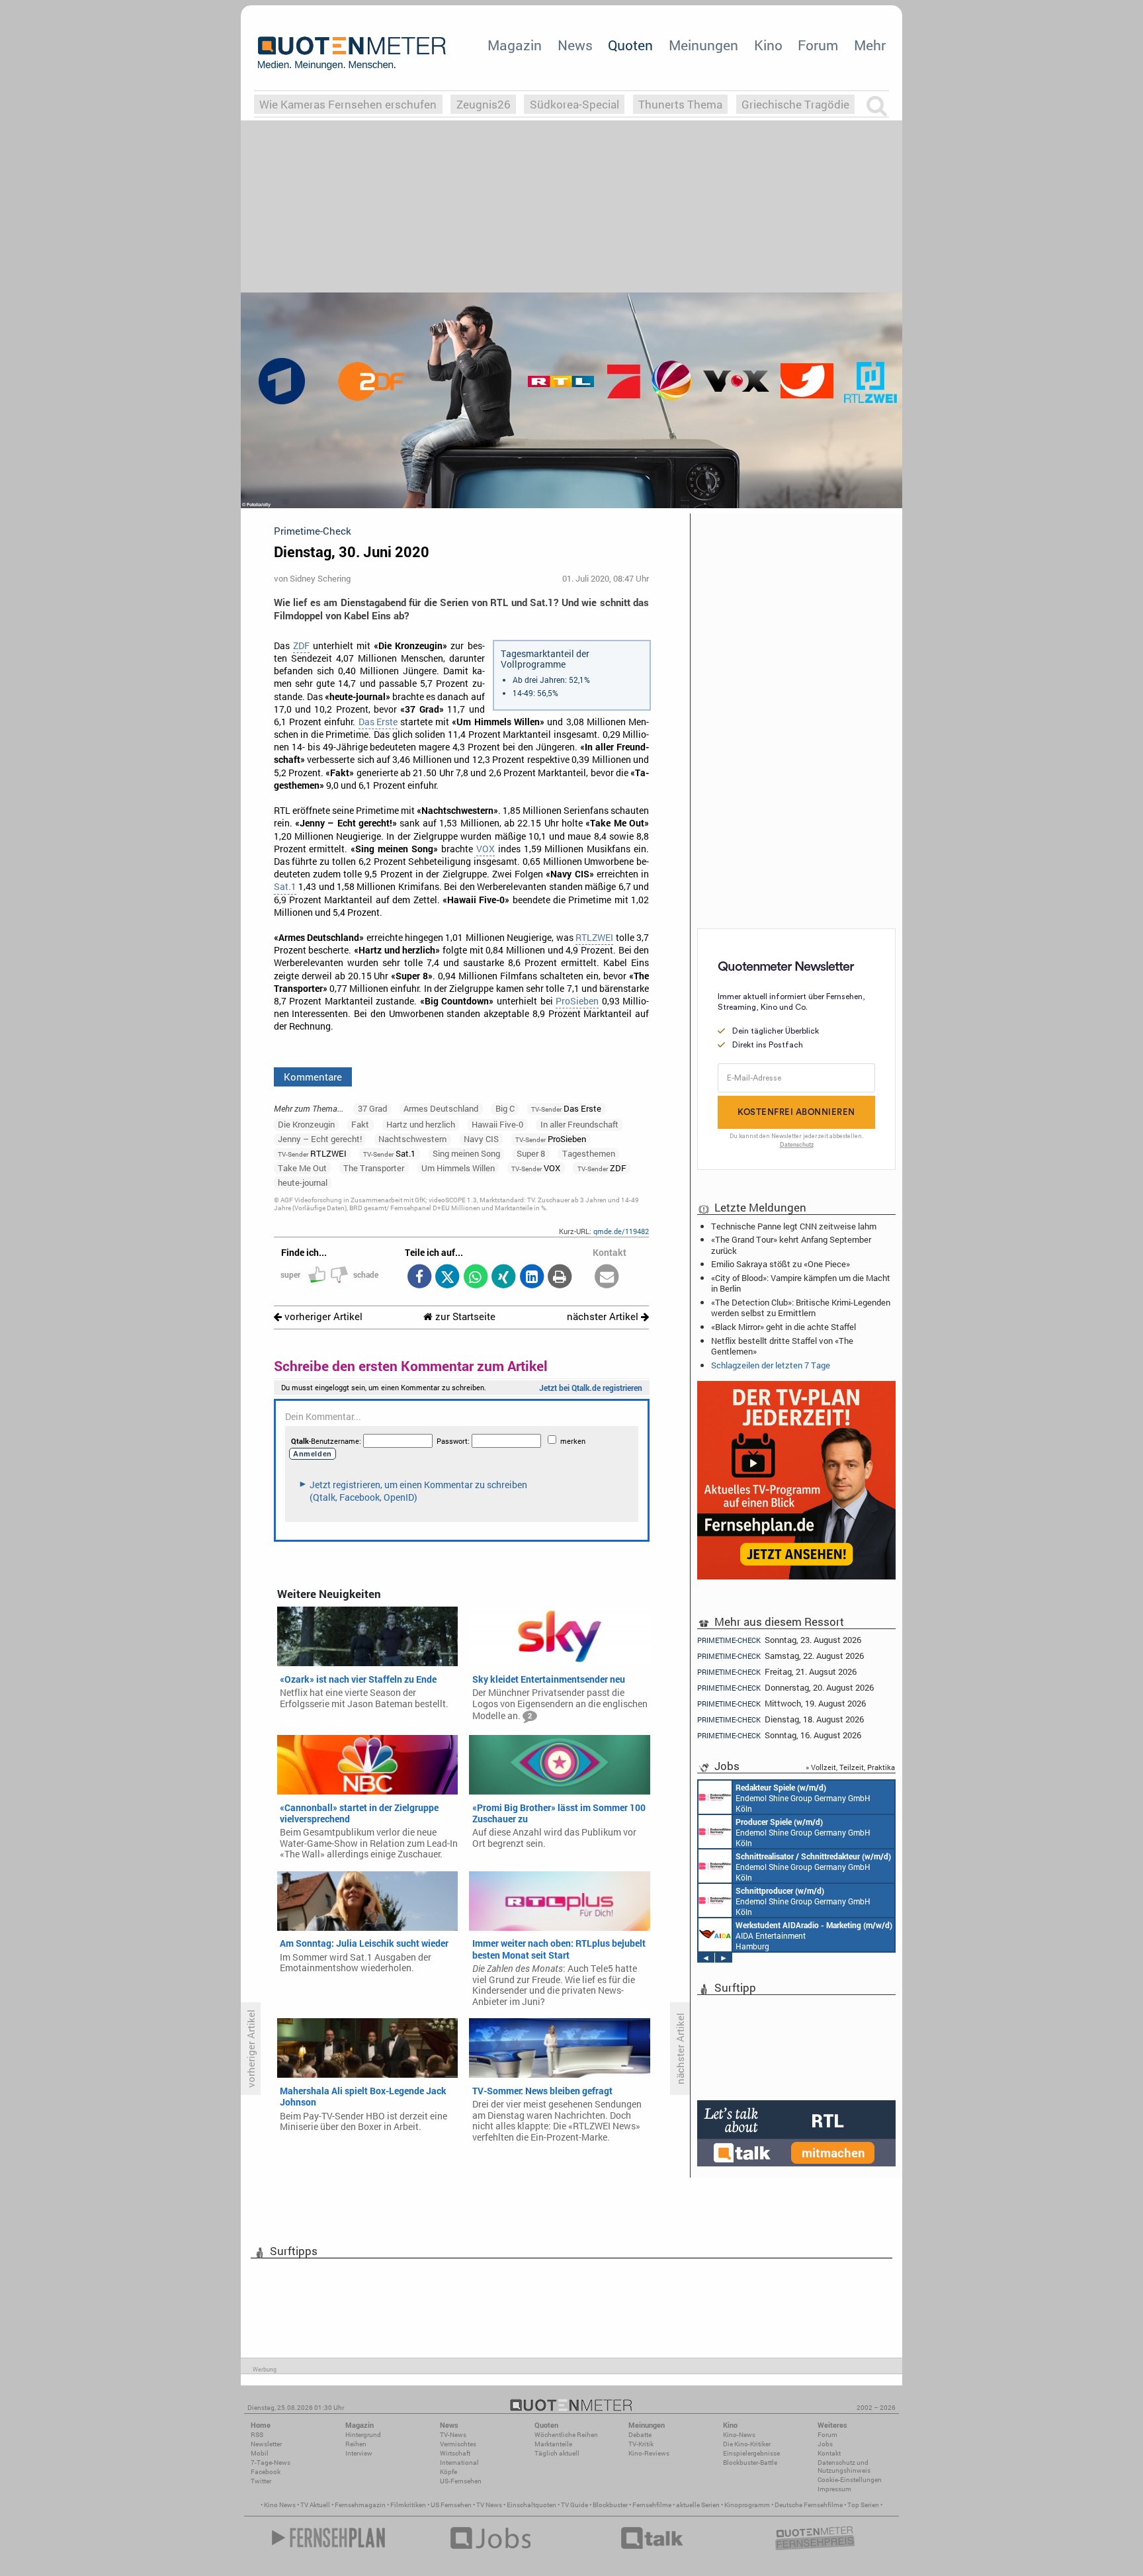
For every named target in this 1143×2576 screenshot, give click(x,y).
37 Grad (372, 1108)
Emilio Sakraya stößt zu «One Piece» (781, 1264)
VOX (486, 849)
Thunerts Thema (680, 104)
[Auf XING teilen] (504, 1277)
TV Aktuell (315, 2505)
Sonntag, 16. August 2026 (779, 1735)
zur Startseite (464, 1316)
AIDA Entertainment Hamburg (814, 1935)
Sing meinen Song (466, 1153)
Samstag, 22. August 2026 (781, 1656)
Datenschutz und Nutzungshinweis (844, 2466)
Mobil (260, 2453)
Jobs (825, 2444)
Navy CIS (481, 1139)
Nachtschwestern (412, 1139)
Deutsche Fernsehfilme (809, 2505)
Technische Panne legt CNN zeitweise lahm (794, 1226)
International (459, 2463)
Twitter (261, 2481)
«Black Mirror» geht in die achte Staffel (783, 1327)
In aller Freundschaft (579, 1124)
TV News (489, 2505)
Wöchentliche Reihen (566, 2435)
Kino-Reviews (649, 2453)
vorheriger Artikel (322, 1316)
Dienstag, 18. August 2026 (781, 1719)
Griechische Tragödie (795, 104)
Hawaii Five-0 (497, 1124)
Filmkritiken (408, 2505)
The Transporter (374, 1168)
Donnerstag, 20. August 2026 (785, 1688)
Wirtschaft (455, 2453)
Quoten (630, 45)
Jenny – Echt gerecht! (320, 1139)
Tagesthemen (589, 1153)
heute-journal (303, 1182)
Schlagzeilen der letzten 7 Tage (771, 1365)
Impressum (834, 2489)
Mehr (870, 45)
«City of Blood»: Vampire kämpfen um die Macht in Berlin (801, 1283)
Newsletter (266, 2444)
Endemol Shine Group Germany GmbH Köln (803, 1798)
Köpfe (448, 2472)
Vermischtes (458, 2444)
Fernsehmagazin (360, 2505)
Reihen (356, 2444)
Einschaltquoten (531, 2505)
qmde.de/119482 (621, 1231)
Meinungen (703, 45)
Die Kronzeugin (306, 1124)
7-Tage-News (271, 2463)
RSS (257, 2435)
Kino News (280, 2505)
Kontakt (829, 2453)
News (575, 45)
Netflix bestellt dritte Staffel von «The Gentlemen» (782, 1346)
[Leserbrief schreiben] (607, 1277)
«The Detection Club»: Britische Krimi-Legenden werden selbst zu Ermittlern (801, 1308)
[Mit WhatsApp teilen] (475, 1277)
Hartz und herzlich (421, 1124)
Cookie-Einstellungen (850, 2480)
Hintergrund (363, 2435)
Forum (818, 45)
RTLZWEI (594, 938)
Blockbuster (610, 2505)
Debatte (640, 2435)
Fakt (360, 1124)
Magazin (515, 45)
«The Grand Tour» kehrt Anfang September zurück (791, 1245)
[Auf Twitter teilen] (447, 1277)
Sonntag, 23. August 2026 (779, 1640)
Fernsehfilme (652, 2505)
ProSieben (577, 1001)
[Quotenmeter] (352, 53)
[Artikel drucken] (560, 1277)
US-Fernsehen (461, 2481)
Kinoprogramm (747, 2505)
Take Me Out (302, 1168)
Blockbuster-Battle (750, 2463)
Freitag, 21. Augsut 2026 (777, 1672)
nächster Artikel (604, 1316)
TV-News (453, 2435)
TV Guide (574, 2505)
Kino (768, 45)
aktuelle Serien (698, 2505)
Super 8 (531, 1153)
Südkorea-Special (574, 104)
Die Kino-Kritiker (747, 2444)
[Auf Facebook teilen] (419, 1277)
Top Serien (863, 2505)
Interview (359, 2453)
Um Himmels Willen (458, 1168)
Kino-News (739, 2435)
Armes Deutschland (441, 1108)
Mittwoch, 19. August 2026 (782, 1704)
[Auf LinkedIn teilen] (531, 1277)
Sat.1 (285, 887)
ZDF (301, 646)
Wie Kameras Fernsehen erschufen (348, 104)
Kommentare (313, 1077)
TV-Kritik (641, 2444)
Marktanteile (553, 2444)
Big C (505, 1108)
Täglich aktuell (557, 2453)
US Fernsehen (451, 2505)
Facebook (266, 2472)
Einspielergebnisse (751, 2453)
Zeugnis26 (484, 104)
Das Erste (378, 722)
